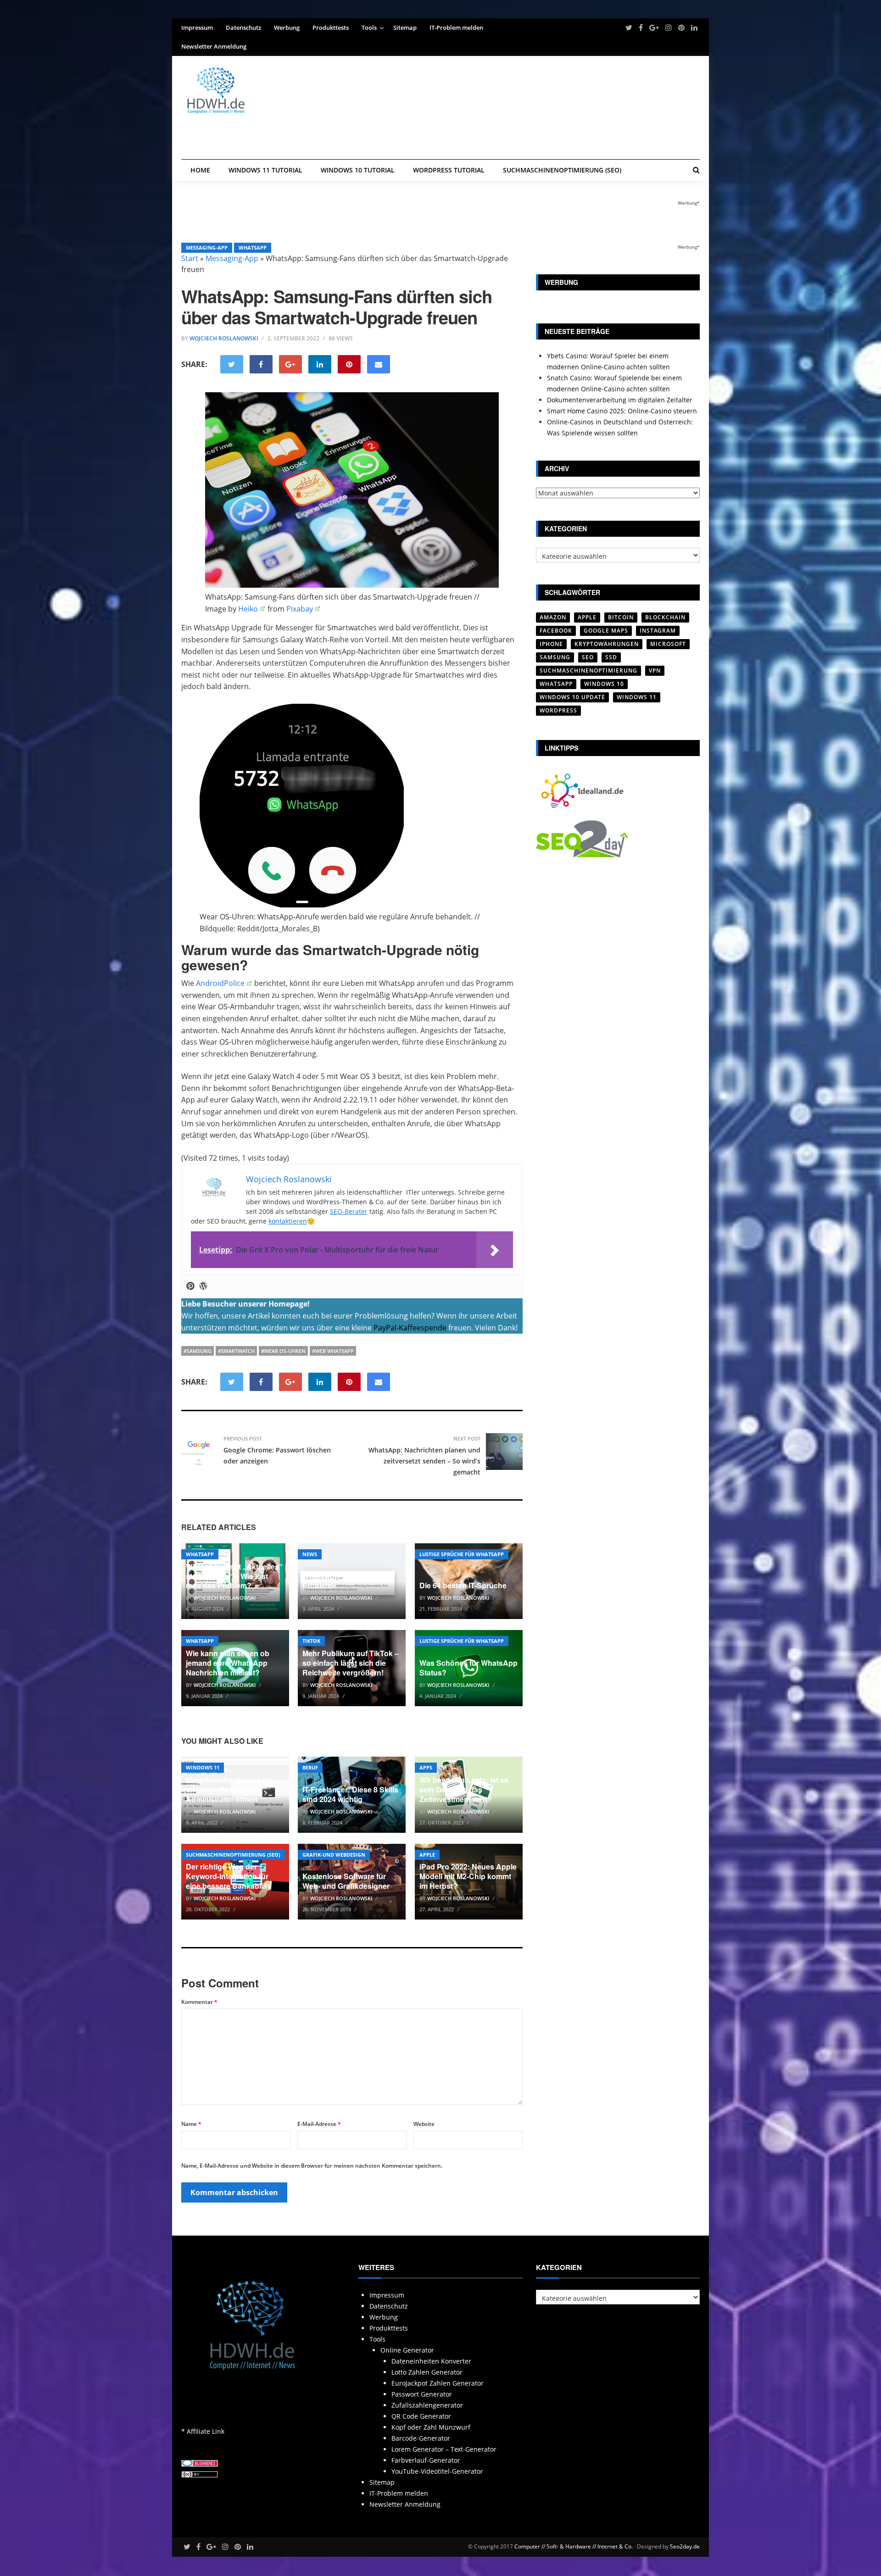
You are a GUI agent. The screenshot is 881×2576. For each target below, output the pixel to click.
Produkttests (331, 28)
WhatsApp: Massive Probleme (337, 1581)
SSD (611, 657)
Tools (369, 28)
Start (190, 258)
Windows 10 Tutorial (358, 170)
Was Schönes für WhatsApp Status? (468, 1668)
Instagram (658, 631)
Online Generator (407, 2350)
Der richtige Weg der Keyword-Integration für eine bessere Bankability (229, 1876)
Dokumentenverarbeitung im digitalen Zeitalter (620, 400)
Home (200, 170)
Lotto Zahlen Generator (427, 2372)
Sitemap (405, 28)
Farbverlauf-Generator (426, 2460)
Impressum (197, 28)
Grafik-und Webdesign (334, 1855)
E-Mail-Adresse (319, 2124)
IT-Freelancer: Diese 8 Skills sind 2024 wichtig (350, 1794)
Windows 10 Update (572, 697)
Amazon (553, 617)
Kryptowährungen (607, 644)
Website (424, 2124)
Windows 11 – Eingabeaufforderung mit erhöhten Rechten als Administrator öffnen (229, 1784)
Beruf (310, 1767)
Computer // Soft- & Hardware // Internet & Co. (574, 2546)
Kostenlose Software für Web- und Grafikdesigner (346, 1881)
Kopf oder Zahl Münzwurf (431, 2427)
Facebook (556, 631)
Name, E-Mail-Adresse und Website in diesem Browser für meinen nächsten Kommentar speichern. (312, 2166)
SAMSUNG (555, 657)
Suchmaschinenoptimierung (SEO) (562, 170)
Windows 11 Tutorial (265, 170)
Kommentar (199, 2002)
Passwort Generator (422, 2394)
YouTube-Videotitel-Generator (437, 2471)
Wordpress (558, 710)
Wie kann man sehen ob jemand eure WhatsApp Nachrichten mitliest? (228, 1663)
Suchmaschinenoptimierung (588, 670)
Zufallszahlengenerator (427, 2405)
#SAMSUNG (198, 1351)
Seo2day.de (685, 2546)
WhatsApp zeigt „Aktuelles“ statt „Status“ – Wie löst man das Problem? (234, 1576)
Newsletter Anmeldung (214, 46)
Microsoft (668, 644)
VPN (655, 670)
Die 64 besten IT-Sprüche (463, 1585)
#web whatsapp (333, 1351)
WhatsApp (253, 248)
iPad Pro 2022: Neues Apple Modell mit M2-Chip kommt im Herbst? (468, 1876)
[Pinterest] (190, 1286)
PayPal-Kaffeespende (410, 1328)
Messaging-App (207, 248)
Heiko (248, 609)
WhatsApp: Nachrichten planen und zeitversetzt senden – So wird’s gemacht (424, 1461)
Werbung (287, 28)
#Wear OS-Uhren (283, 1351)
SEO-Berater (349, 1211)
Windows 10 (604, 684)
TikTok (311, 1641)
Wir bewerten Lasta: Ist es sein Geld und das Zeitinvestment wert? (464, 1789)
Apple (427, 1855)
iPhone (551, 644)
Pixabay (300, 609)
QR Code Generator (421, 2416)
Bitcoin (621, 617)
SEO (588, 657)
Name (191, 2124)
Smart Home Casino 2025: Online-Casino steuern (622, 411)
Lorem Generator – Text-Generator (444, 2449)
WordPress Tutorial (449, 170)
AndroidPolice (220, 983)
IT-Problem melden (456, 28)
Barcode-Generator (421, 2438)
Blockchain (665, 617)
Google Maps (606, 631)
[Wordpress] (203, 1286)
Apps (426, 1767)
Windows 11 (203, 1767)
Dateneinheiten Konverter (431, 2361)
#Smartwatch (236, 1351)
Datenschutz (243, 28)
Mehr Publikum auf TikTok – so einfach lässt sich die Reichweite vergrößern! (351, 1663)
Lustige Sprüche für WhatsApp (462, 1554)
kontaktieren (288, 1221)
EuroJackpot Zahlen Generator (438, 2383)
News (310, 1554)
